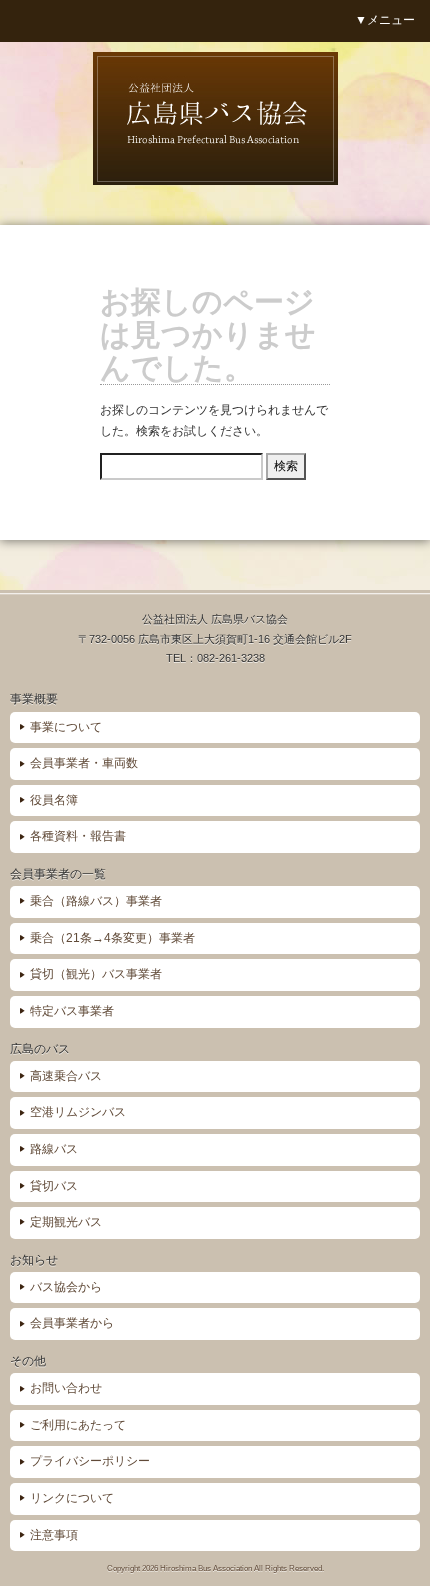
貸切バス (54, 1186)
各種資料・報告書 (78, 836)
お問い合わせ (66, 1388)
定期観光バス (66, 1222)
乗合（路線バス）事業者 (96, 901)
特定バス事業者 (72, 1011)
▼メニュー (385, 20)
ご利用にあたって (78, 1425)
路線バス (54, 1149)
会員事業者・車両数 (84, 763)
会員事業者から (72, 1323)
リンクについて (72, 1498)
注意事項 (54, 1535)
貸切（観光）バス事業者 (96, 974)
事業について (66, 727)
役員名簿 (54, 800)
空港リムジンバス (78, 1112)
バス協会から (66, 1287)
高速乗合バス (66, 1076)
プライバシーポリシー (90, 1461)
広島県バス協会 (215, 118)
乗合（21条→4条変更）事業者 (112, 938)
